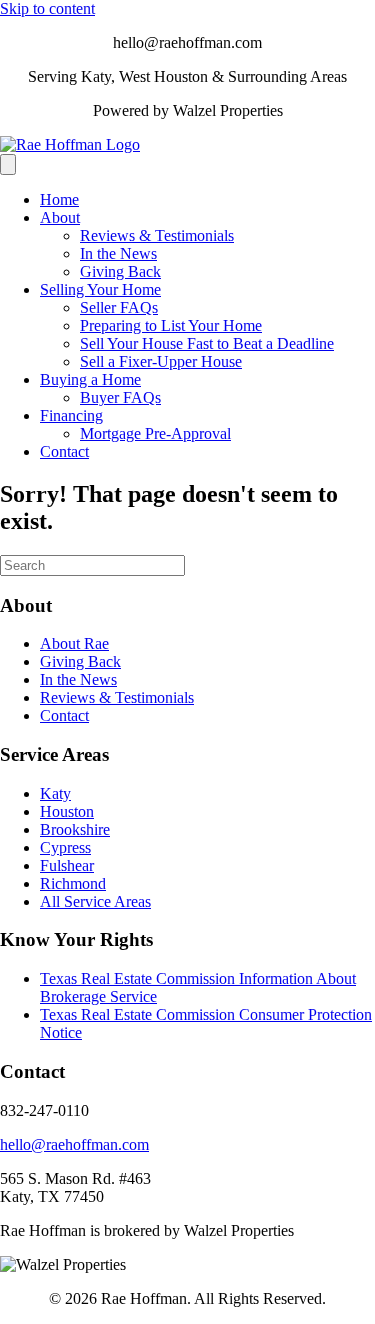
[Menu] (8, 164)
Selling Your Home (100, 289)
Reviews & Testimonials (157, 235)
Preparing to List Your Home (171, 325)
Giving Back (120, 271)
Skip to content (47, 8)
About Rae (74, 643)
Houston (67, 811)
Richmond (73, 883)
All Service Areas (95, 901)
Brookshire (75, 829)
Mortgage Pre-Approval (155, 433)
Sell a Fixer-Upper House (161, 361)
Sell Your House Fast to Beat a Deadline (207, 343)
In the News (118, 253)
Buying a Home (90, 379)
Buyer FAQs (120, 397)
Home (59, 199)
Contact (64, 451)
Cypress (65, 847)
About (60, 217)
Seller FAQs (119, 307)
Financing (71, 415)
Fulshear (67, 865)
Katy (55, 793)
